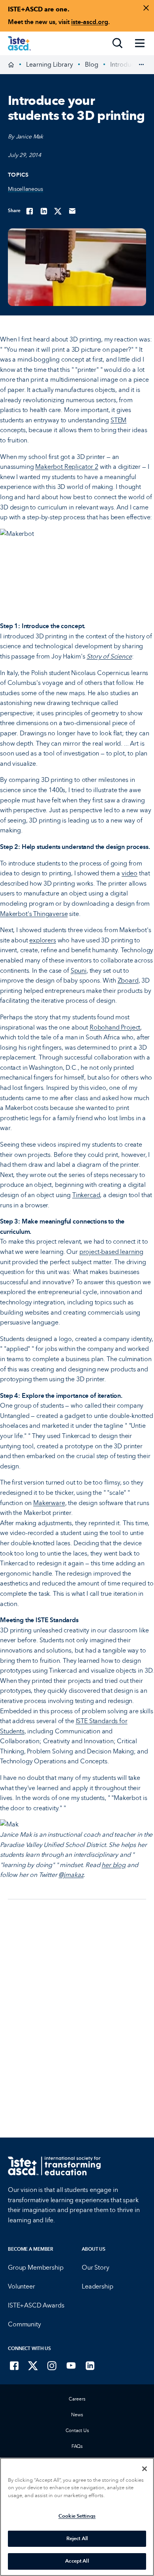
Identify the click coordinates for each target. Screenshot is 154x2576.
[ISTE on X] (33, 2365)
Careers (77, 2399)
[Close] (145, 2469)
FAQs (77, 2446)
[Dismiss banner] (146, 8)
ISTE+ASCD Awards (36, 2305)
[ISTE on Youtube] (71, 2365)
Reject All (77, 2539)
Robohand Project (115, 1027)
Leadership (97, 2286)
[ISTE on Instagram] (52, 2365)
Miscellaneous (25, 189)
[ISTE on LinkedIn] (90, 2365)
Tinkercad (86, 1195)
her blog (114, 1865)
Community (24, 2324)
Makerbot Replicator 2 (67, 467)
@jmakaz (71, 1875)
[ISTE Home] (19, 43)
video (130, 873)
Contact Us (77, 2431)
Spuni (79, 971)
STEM (118, 420)
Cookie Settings (77, 2516)
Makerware (49, 1503)
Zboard (128, 980)
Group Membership (36, 2267)
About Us (94, 2249)
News (77, 2415)
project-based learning (111, 1252)
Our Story (96, 2267)
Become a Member (31, 2249)
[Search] (118, 43)
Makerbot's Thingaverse (34, 914)
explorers (43, 940)
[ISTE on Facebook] (14, 2365)
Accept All (77, 2561)
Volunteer (22, 2286)
